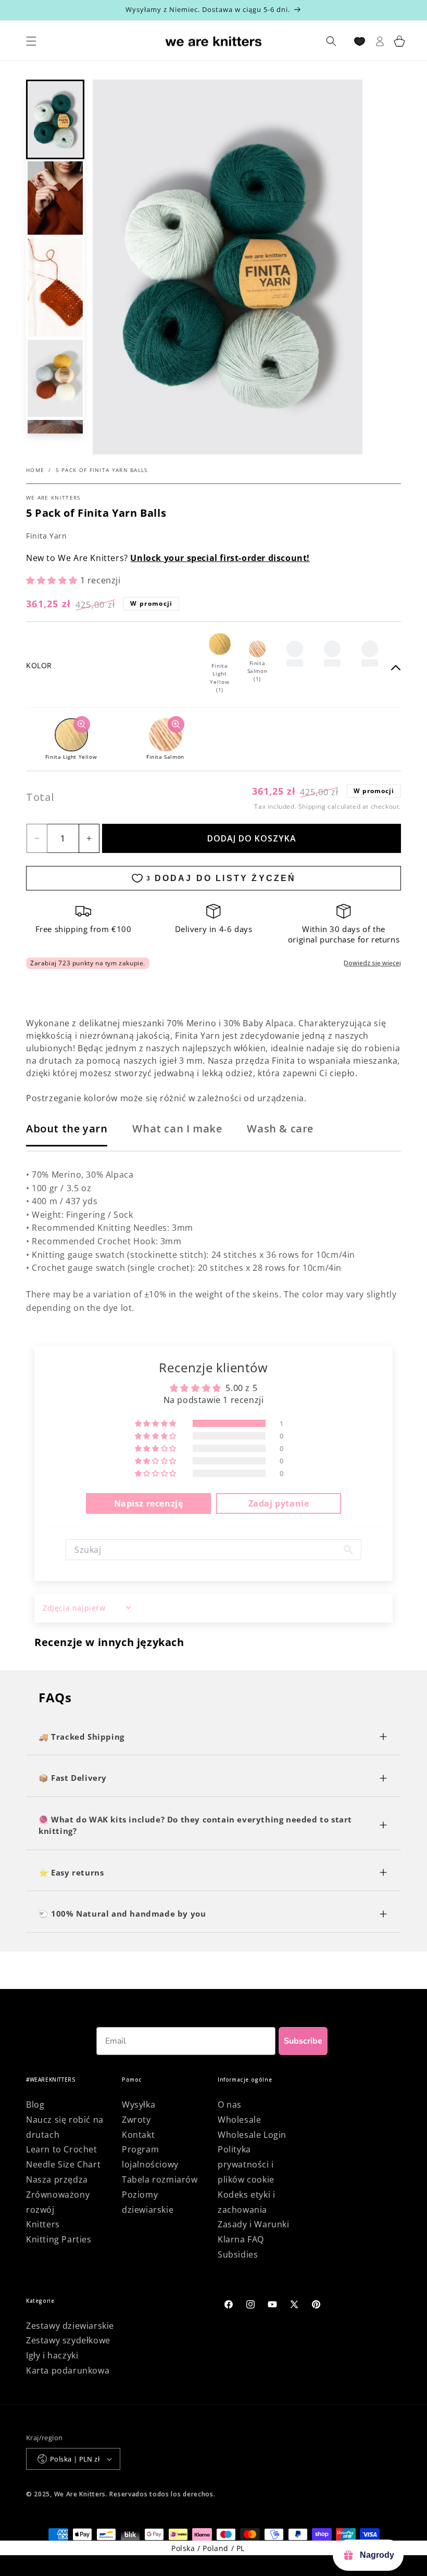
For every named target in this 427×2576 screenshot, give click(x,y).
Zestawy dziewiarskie (70, 2326)
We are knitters (53, 498)
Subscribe (303, 2041)
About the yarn (67, 1128)
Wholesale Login (252, 2135)
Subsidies (238, 2254)
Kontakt (138, 2135)
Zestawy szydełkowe (68, 2340)
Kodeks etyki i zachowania (246, 2202)
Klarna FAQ (241, 2239)
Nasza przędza (57, 2179)
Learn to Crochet (62, 2149)
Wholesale (239, 2120)
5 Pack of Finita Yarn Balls (102, 470)
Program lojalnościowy (150, 2157)
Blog (35, 2105)
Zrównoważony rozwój (58, 2202)
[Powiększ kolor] (82, 724)
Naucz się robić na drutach (65, 2127)
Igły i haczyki (52, 2355)
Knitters (43, 2224)
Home (35, 470)
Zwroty (136, 2120)
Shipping (312, 806)
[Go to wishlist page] (360, 41)
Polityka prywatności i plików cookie (246, 2164)
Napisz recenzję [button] (149, 1503)
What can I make (177, 1128)
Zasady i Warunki (254, 2224)
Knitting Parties (59, 2239)
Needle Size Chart (63, 2164)
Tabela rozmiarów (160, 2179)
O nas (230, 2105)
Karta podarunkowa (68, 2370)
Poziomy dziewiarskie (148, 2202)
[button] (55, 120)
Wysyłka (139, 2105)
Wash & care (280, 1128)
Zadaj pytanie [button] (279, 1503)
